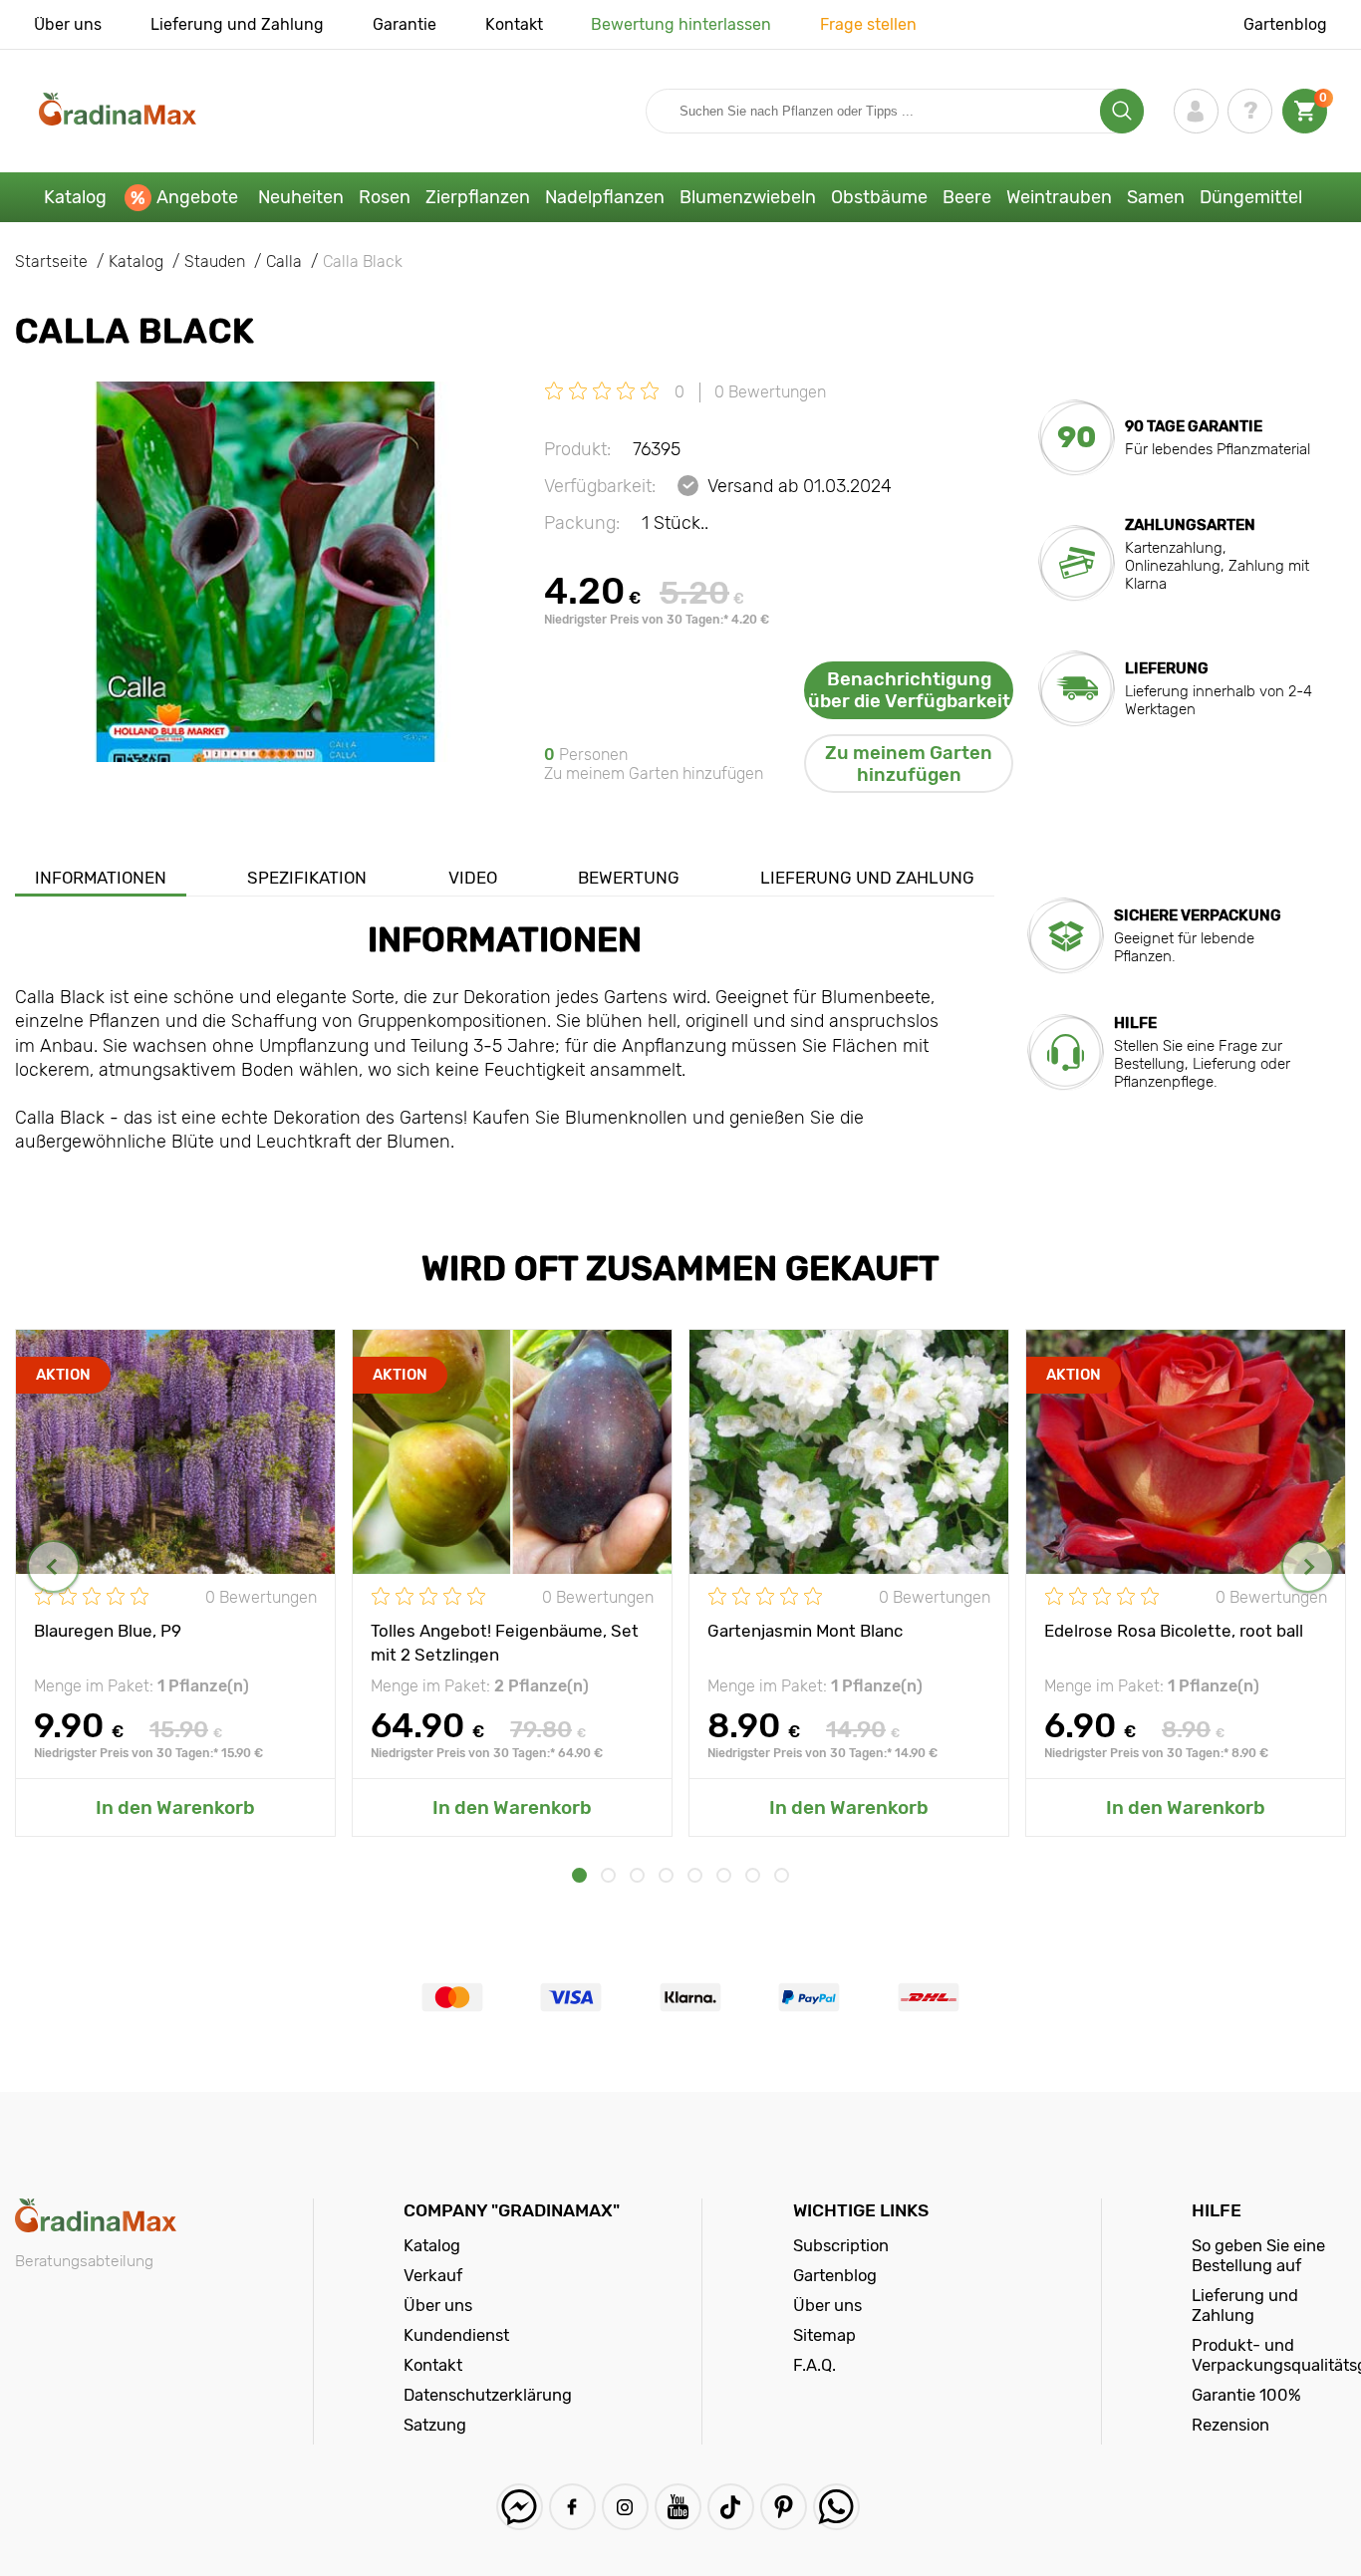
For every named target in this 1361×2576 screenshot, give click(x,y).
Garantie (405, 24)
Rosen (385, 197)
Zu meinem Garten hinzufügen (909, 764)
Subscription (841, 2245)
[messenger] (520, 2507)
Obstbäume (879, 197)
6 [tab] (724, 1875)
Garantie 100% (1246, 2395)
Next (1308, 1566)
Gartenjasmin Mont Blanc (805, 1631)
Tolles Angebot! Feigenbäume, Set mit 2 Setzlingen (505, 1642)
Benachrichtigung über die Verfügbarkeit (909, 690)
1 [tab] (579, 1875)
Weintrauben (1059, 197)
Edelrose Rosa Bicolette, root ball (1174, 1631)
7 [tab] (753, 1875)
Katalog (75, 197)
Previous (53, 1566)
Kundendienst (456, 2335)
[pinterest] (784, 2507)
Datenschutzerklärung (488, 2395)
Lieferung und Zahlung (237, 24)
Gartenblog (1285, 24)
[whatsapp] (836, 2507)
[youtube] (678, 2507)
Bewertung (629, 878)
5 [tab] (695, 1875)
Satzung (435, 2425)
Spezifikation (307, 878)
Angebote (197, 197)
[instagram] (625, 2507)
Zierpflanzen (478, 197)
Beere (967, 197)
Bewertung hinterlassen (681, 24)
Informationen (101, 878)
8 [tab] (782, 1875)
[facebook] (572, 2507)
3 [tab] (637, 1875)
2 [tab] (608, 1875)
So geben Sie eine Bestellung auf (1258, 2255)
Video (473, 878)
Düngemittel (1251, 197)
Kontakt (514, 24)
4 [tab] (666, 1875)
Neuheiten (301, 197)
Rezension (1230, 2425)
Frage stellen (868, 24)
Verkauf (433, 2275)
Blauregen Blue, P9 (108, 1631)
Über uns (68, 24)
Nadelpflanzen (605, 197)
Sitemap (824, 2335)
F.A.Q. (815, 2365)
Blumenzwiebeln (748, 197)
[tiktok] (731, 2507)
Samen (1156, 197)
